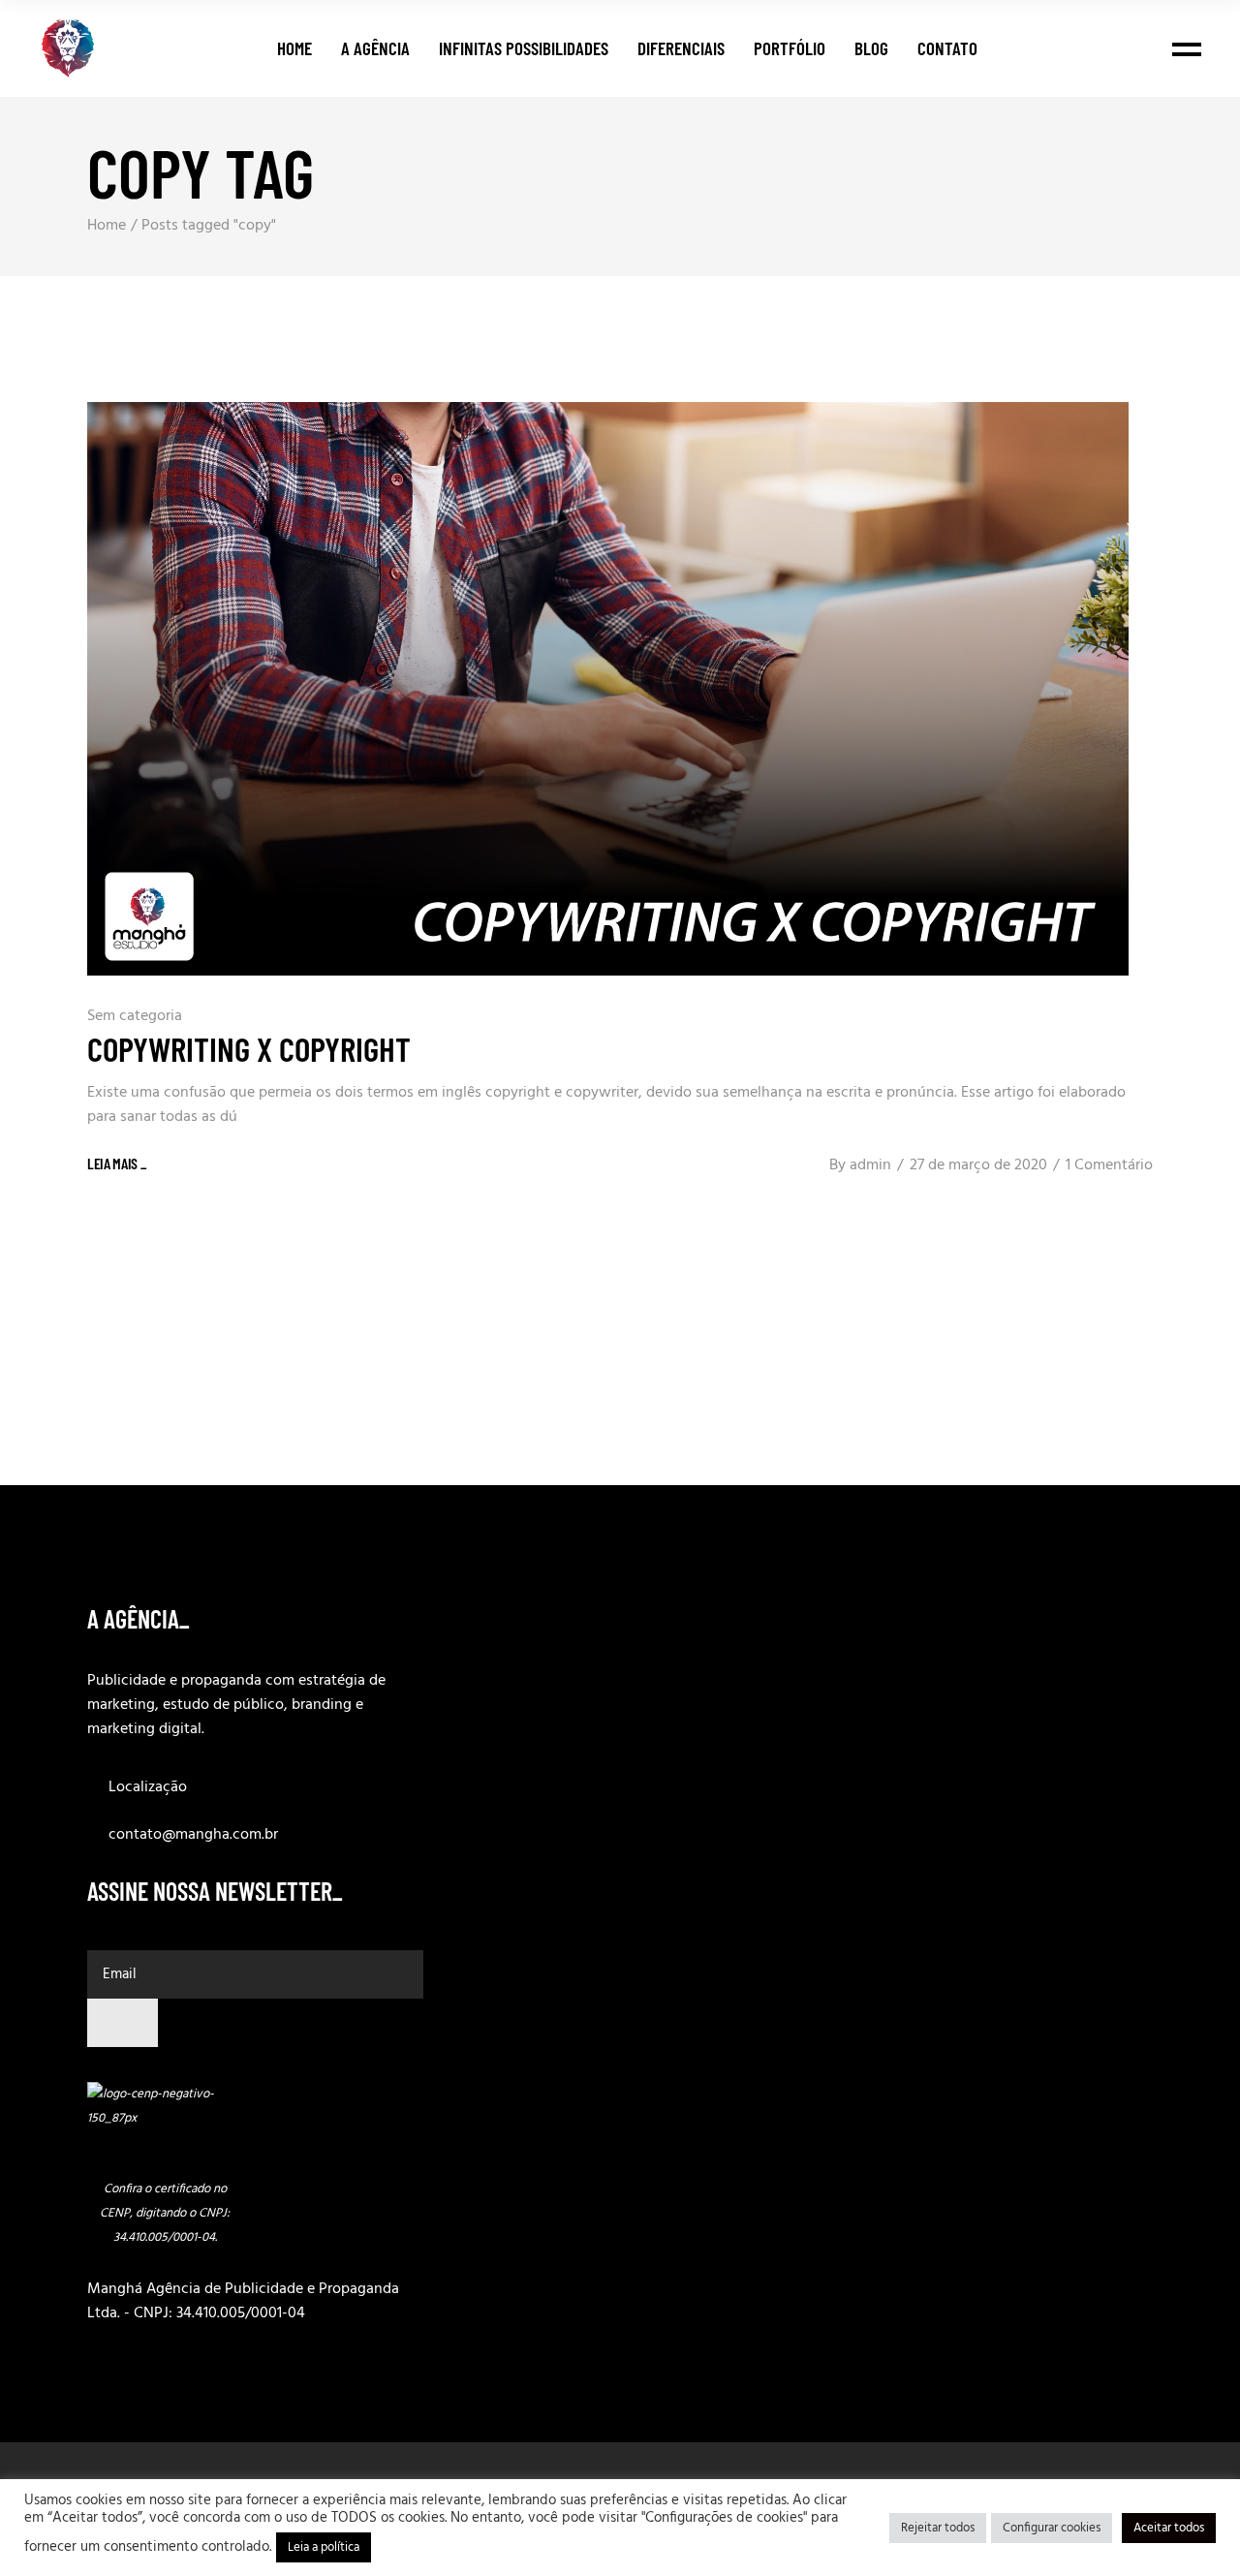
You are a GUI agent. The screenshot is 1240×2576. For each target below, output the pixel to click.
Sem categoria (135, 1016)
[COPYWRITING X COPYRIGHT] (608, 689)
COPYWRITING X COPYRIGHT (249, 1048)
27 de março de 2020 (978, 1165)
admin (870, 1165)
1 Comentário (1109, 1165)
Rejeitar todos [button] (938, 2528)
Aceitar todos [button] (1169, 2528)
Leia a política (324, 2547)
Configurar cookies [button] (1052, 2528)
